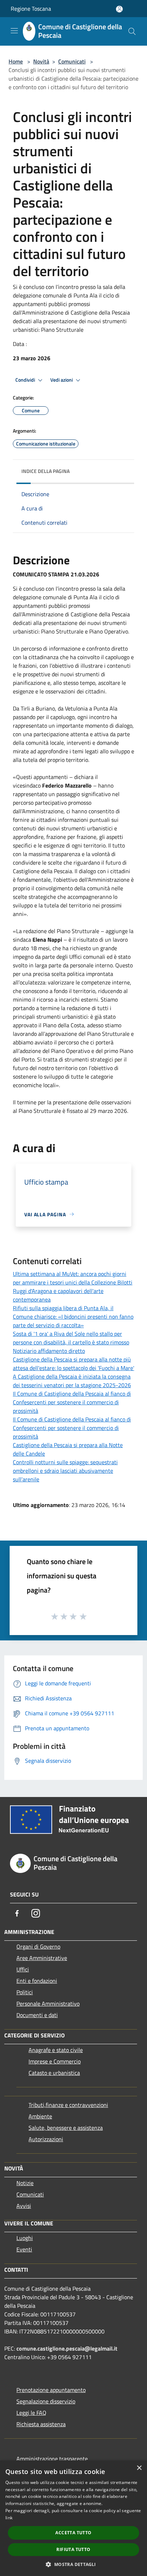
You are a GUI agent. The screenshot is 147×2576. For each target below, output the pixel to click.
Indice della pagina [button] (45, 471)
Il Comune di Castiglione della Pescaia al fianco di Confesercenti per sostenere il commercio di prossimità (72, 1402)
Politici (25, 1992)
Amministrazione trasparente (52, 2459)
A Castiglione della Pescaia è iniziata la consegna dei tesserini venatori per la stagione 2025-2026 (72, 1381)
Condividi (26, 380)
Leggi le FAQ (31, 2413)
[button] (73, 2564)
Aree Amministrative (42, 1958)
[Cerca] (132, 31)
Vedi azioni (62, 380)
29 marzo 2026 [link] (108, 1111)
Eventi (24, 2249)
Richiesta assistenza (41, 2424)
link (9, 2518)
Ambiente (40, 2116)
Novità (41, 61)
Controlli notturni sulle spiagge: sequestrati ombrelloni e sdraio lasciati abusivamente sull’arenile (65, 1471)
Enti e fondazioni (37, 1981)
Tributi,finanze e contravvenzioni (68, 2105)
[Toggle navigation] (14, 31)
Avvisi (24, 2206)
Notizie (25, 2183)
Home (16, 61)
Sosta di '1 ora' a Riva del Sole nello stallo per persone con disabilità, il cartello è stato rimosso (71, 1338)
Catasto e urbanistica (54, 2073)
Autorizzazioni (46, 2139)
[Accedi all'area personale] (119, 9)
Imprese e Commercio (55, 2061)
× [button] (139, 2468)
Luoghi (25, 2238)
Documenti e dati (37, 2015)
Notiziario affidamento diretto (49, 1351)
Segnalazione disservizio (46, 2401)
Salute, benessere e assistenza (66, 2128)
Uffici (23, 1969)
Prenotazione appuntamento (51, 2390)
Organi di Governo (38, 1946)
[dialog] (73, 2518)
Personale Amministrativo (48, 2004)
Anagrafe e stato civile (56, 2050)
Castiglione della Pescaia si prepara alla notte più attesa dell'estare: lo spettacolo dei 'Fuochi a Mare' (73, 1364)
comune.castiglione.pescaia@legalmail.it (67, 2348)
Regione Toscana (31, 9)
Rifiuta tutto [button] (73, 2549)
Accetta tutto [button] (73, 2533)
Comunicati (72, 61)
